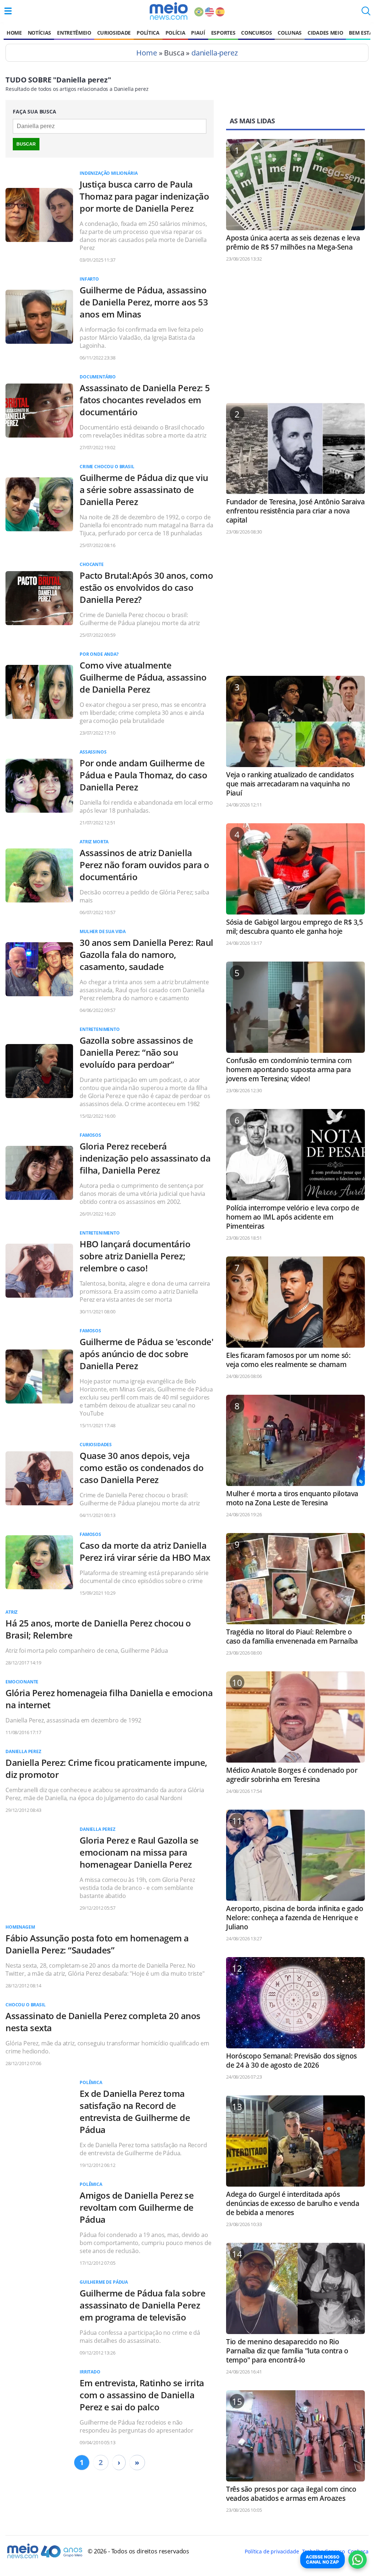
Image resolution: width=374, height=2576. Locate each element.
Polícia (175, 33)
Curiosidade (114, 33)
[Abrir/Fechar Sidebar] (8, 11)
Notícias (39, 33)
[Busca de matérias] (366, 13)
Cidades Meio (325, 33)
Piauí (198, 33)
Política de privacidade (272, 2551)
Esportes (223, 33)
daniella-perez (215, 53)
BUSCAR (26, 144)
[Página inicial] (169, 11)
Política (148, 33)
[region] (295, 336)
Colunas (290, 33)
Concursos (256, 33)
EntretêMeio (74, 33)
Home (14, 33)
